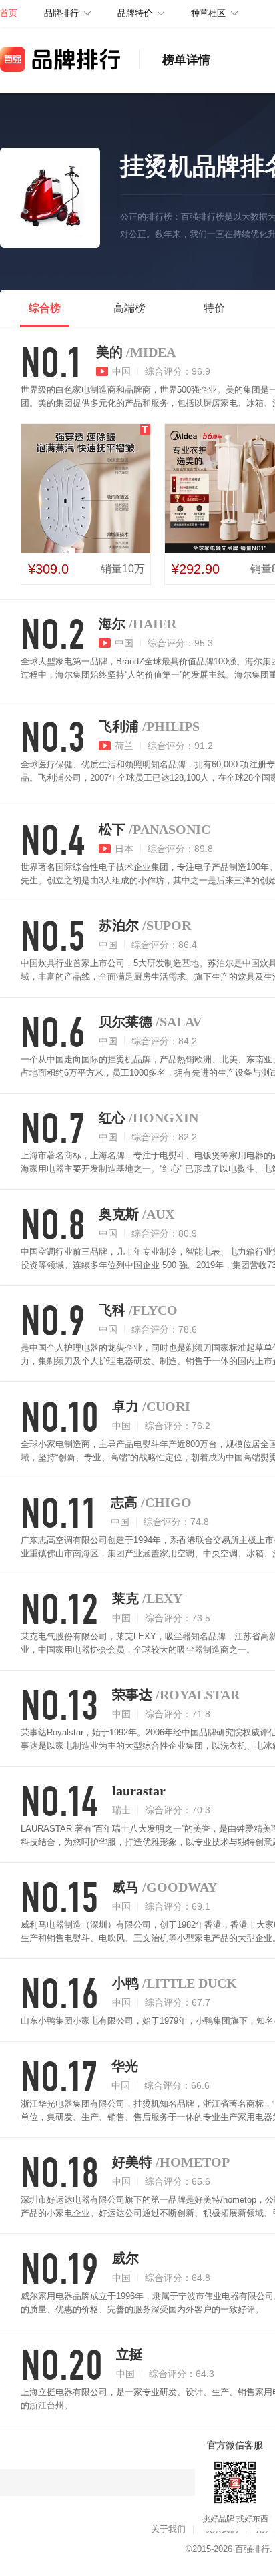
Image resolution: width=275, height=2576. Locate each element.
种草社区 (208, 13)
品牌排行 (61, 13)
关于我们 (168, 2529)
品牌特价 (135, 13)
